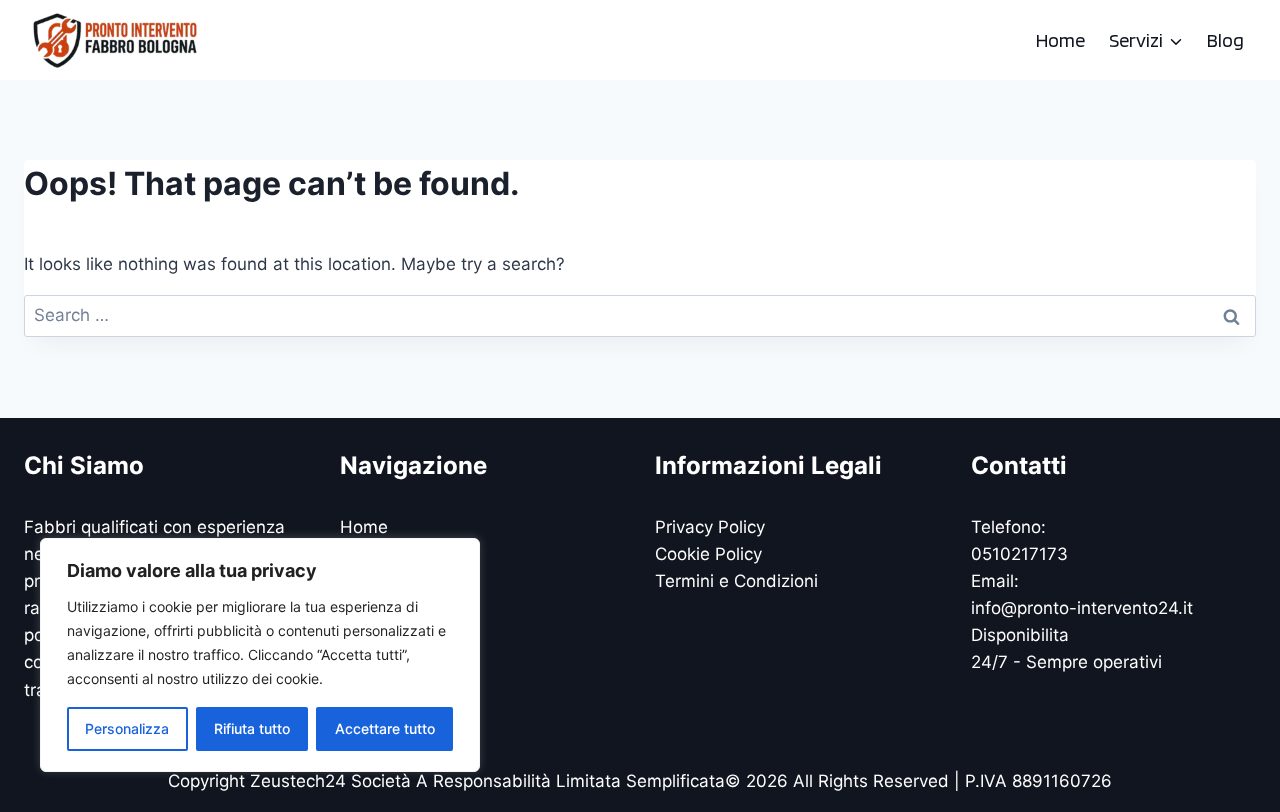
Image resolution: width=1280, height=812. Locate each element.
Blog (1225, 40)
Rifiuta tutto (252, 728)
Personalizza (127, 728)
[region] (260, 655)
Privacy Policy (710, 527)
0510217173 (1019, 554)
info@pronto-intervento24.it (1082, 608)
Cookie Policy (708, 554)
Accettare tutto (385, 728)
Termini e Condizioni (736, 581)
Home (1060, 40)
